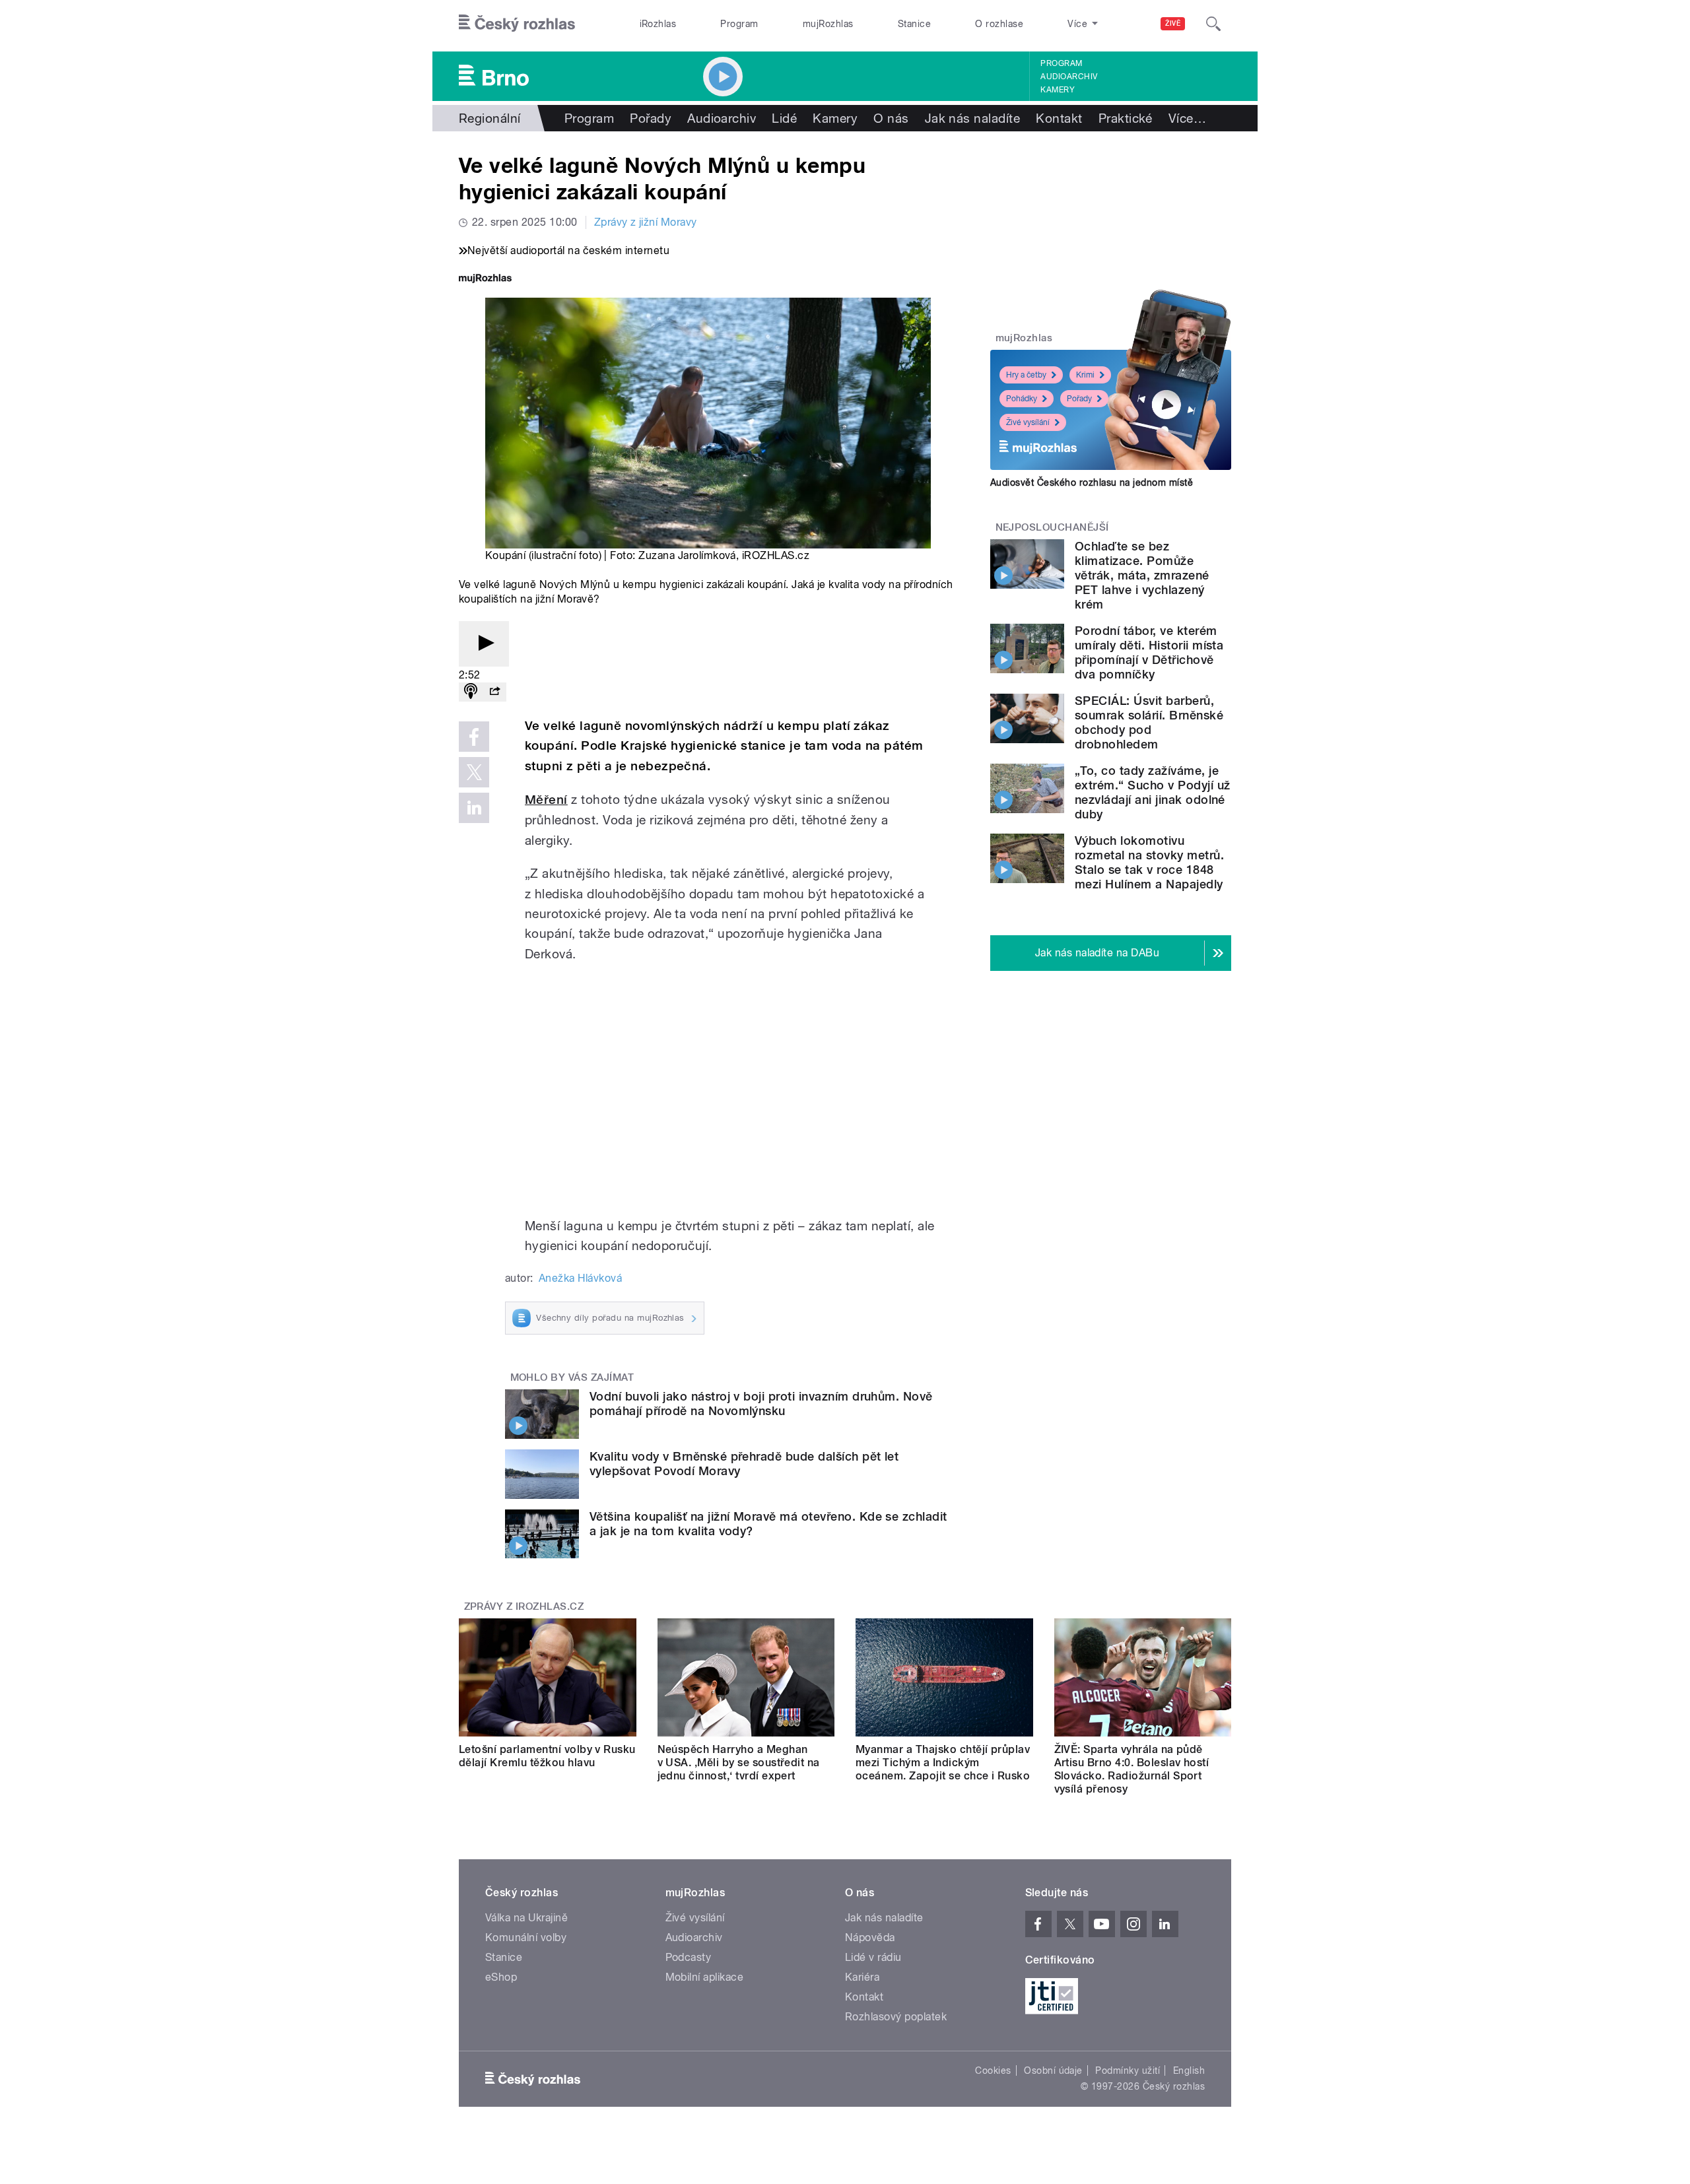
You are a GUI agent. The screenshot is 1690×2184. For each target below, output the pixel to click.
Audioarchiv (1069, 77)
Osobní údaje (1053, 2070)
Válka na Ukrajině (526, 1918)
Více (1187, 118)
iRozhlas (658, 24)
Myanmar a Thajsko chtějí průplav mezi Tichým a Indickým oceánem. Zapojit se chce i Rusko (943, 1763)
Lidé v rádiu (873, 1957)
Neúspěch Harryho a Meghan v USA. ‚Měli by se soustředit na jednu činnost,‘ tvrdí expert (739, 1763)
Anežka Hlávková (580, 1278)
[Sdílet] (494, 692)
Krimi (1085, 375)
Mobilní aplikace (705, 1977)
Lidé (784, 118)
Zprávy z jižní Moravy (646, 222)
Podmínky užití (1128, 2070)
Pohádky (1022, 399)
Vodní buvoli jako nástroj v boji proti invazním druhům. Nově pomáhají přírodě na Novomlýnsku (761, 1404)
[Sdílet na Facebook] (474, 737)
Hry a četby (1026, 375)
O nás (891, 118)
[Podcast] (471, 692)
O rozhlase (999, 24)
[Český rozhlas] (517, 24)
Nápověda (870, 1937)
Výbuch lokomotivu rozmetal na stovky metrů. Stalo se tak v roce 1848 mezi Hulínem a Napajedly (1149, 862)
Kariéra (862, 1977)
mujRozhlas (828, 24)
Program (739, 24)
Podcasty (689, 1957)
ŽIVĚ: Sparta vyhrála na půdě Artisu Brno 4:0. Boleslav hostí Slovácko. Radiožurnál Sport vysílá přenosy (1132, 1769)
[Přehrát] (484, 644)
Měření (546, 800)
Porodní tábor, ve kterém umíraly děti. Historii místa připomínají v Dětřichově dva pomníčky (1149, 652)
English (1189, 2070)
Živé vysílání (1028, 422)
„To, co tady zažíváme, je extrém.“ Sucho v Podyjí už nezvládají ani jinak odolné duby (1152, 792)
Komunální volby (526, 1937)
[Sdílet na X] (474, 772)
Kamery (1058, 90)
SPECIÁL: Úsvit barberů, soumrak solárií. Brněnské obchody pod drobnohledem (1149, 722)
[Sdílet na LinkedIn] (474, 808)
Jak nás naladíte (973, 118)
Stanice (914, 24)
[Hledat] (1213, 24)
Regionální (490, 118)
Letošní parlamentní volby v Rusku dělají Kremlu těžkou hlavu (547, 1756)
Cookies (993, 2070)
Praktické (1126, 118)
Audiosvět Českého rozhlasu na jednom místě (1092, 482)
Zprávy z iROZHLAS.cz (524, 1606)
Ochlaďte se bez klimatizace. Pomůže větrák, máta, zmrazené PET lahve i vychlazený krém (1142, 575)
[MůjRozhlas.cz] (485, 280)
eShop (501, 1977)
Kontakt (1059, 118)
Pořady (651, 118)
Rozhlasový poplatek (896, 2017)
